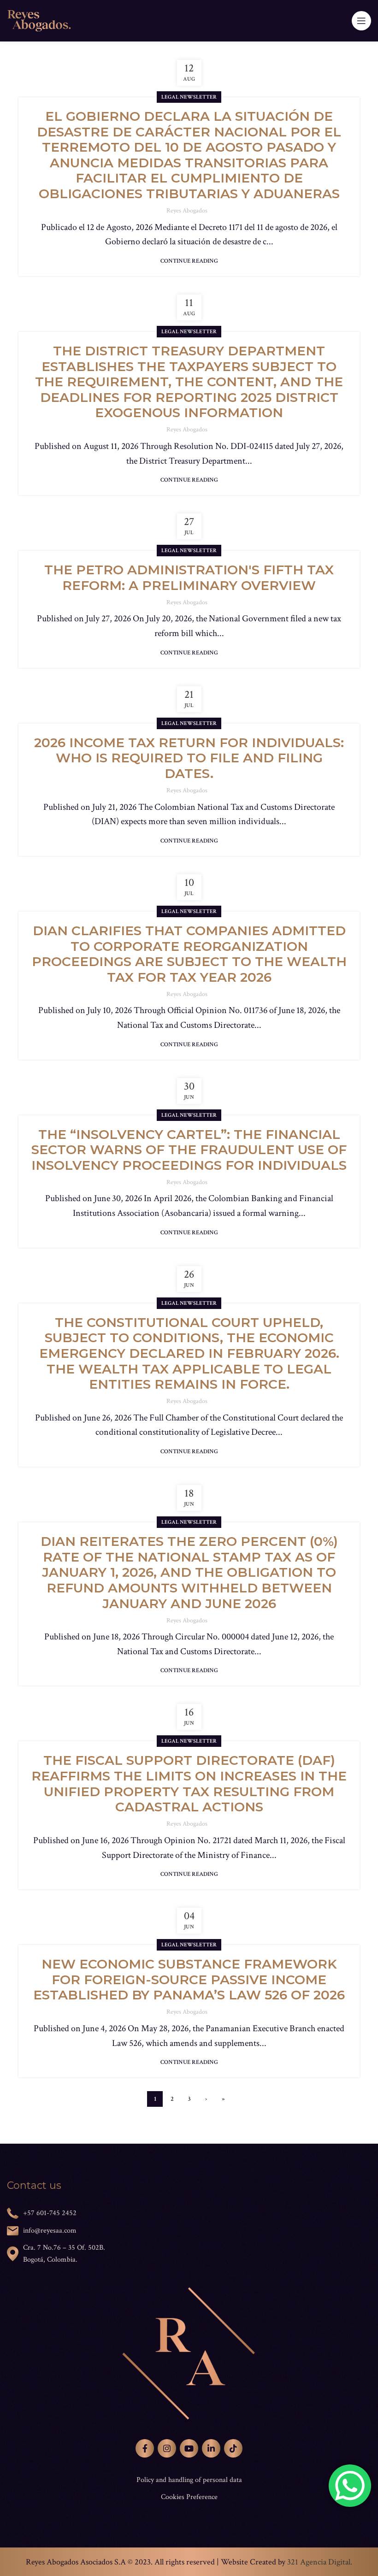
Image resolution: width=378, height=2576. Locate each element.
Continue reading (189, 261)
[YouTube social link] (189, 2448)
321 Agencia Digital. (320, 2562)
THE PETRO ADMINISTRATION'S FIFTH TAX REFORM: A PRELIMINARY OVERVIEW (189, 578)
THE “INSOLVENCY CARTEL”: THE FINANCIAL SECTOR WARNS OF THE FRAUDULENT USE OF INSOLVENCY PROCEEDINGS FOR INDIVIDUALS (189, 1150)
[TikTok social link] (233, 2448)
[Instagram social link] (167, 2448)
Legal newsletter (189, 97)
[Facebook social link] (145, 2448)
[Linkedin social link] (211, 2448)
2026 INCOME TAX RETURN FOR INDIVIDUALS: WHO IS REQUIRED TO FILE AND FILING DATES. (189, 758)
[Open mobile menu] (361, 21)
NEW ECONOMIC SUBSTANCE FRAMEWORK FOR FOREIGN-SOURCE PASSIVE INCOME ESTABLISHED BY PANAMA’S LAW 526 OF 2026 (189, 1979)
